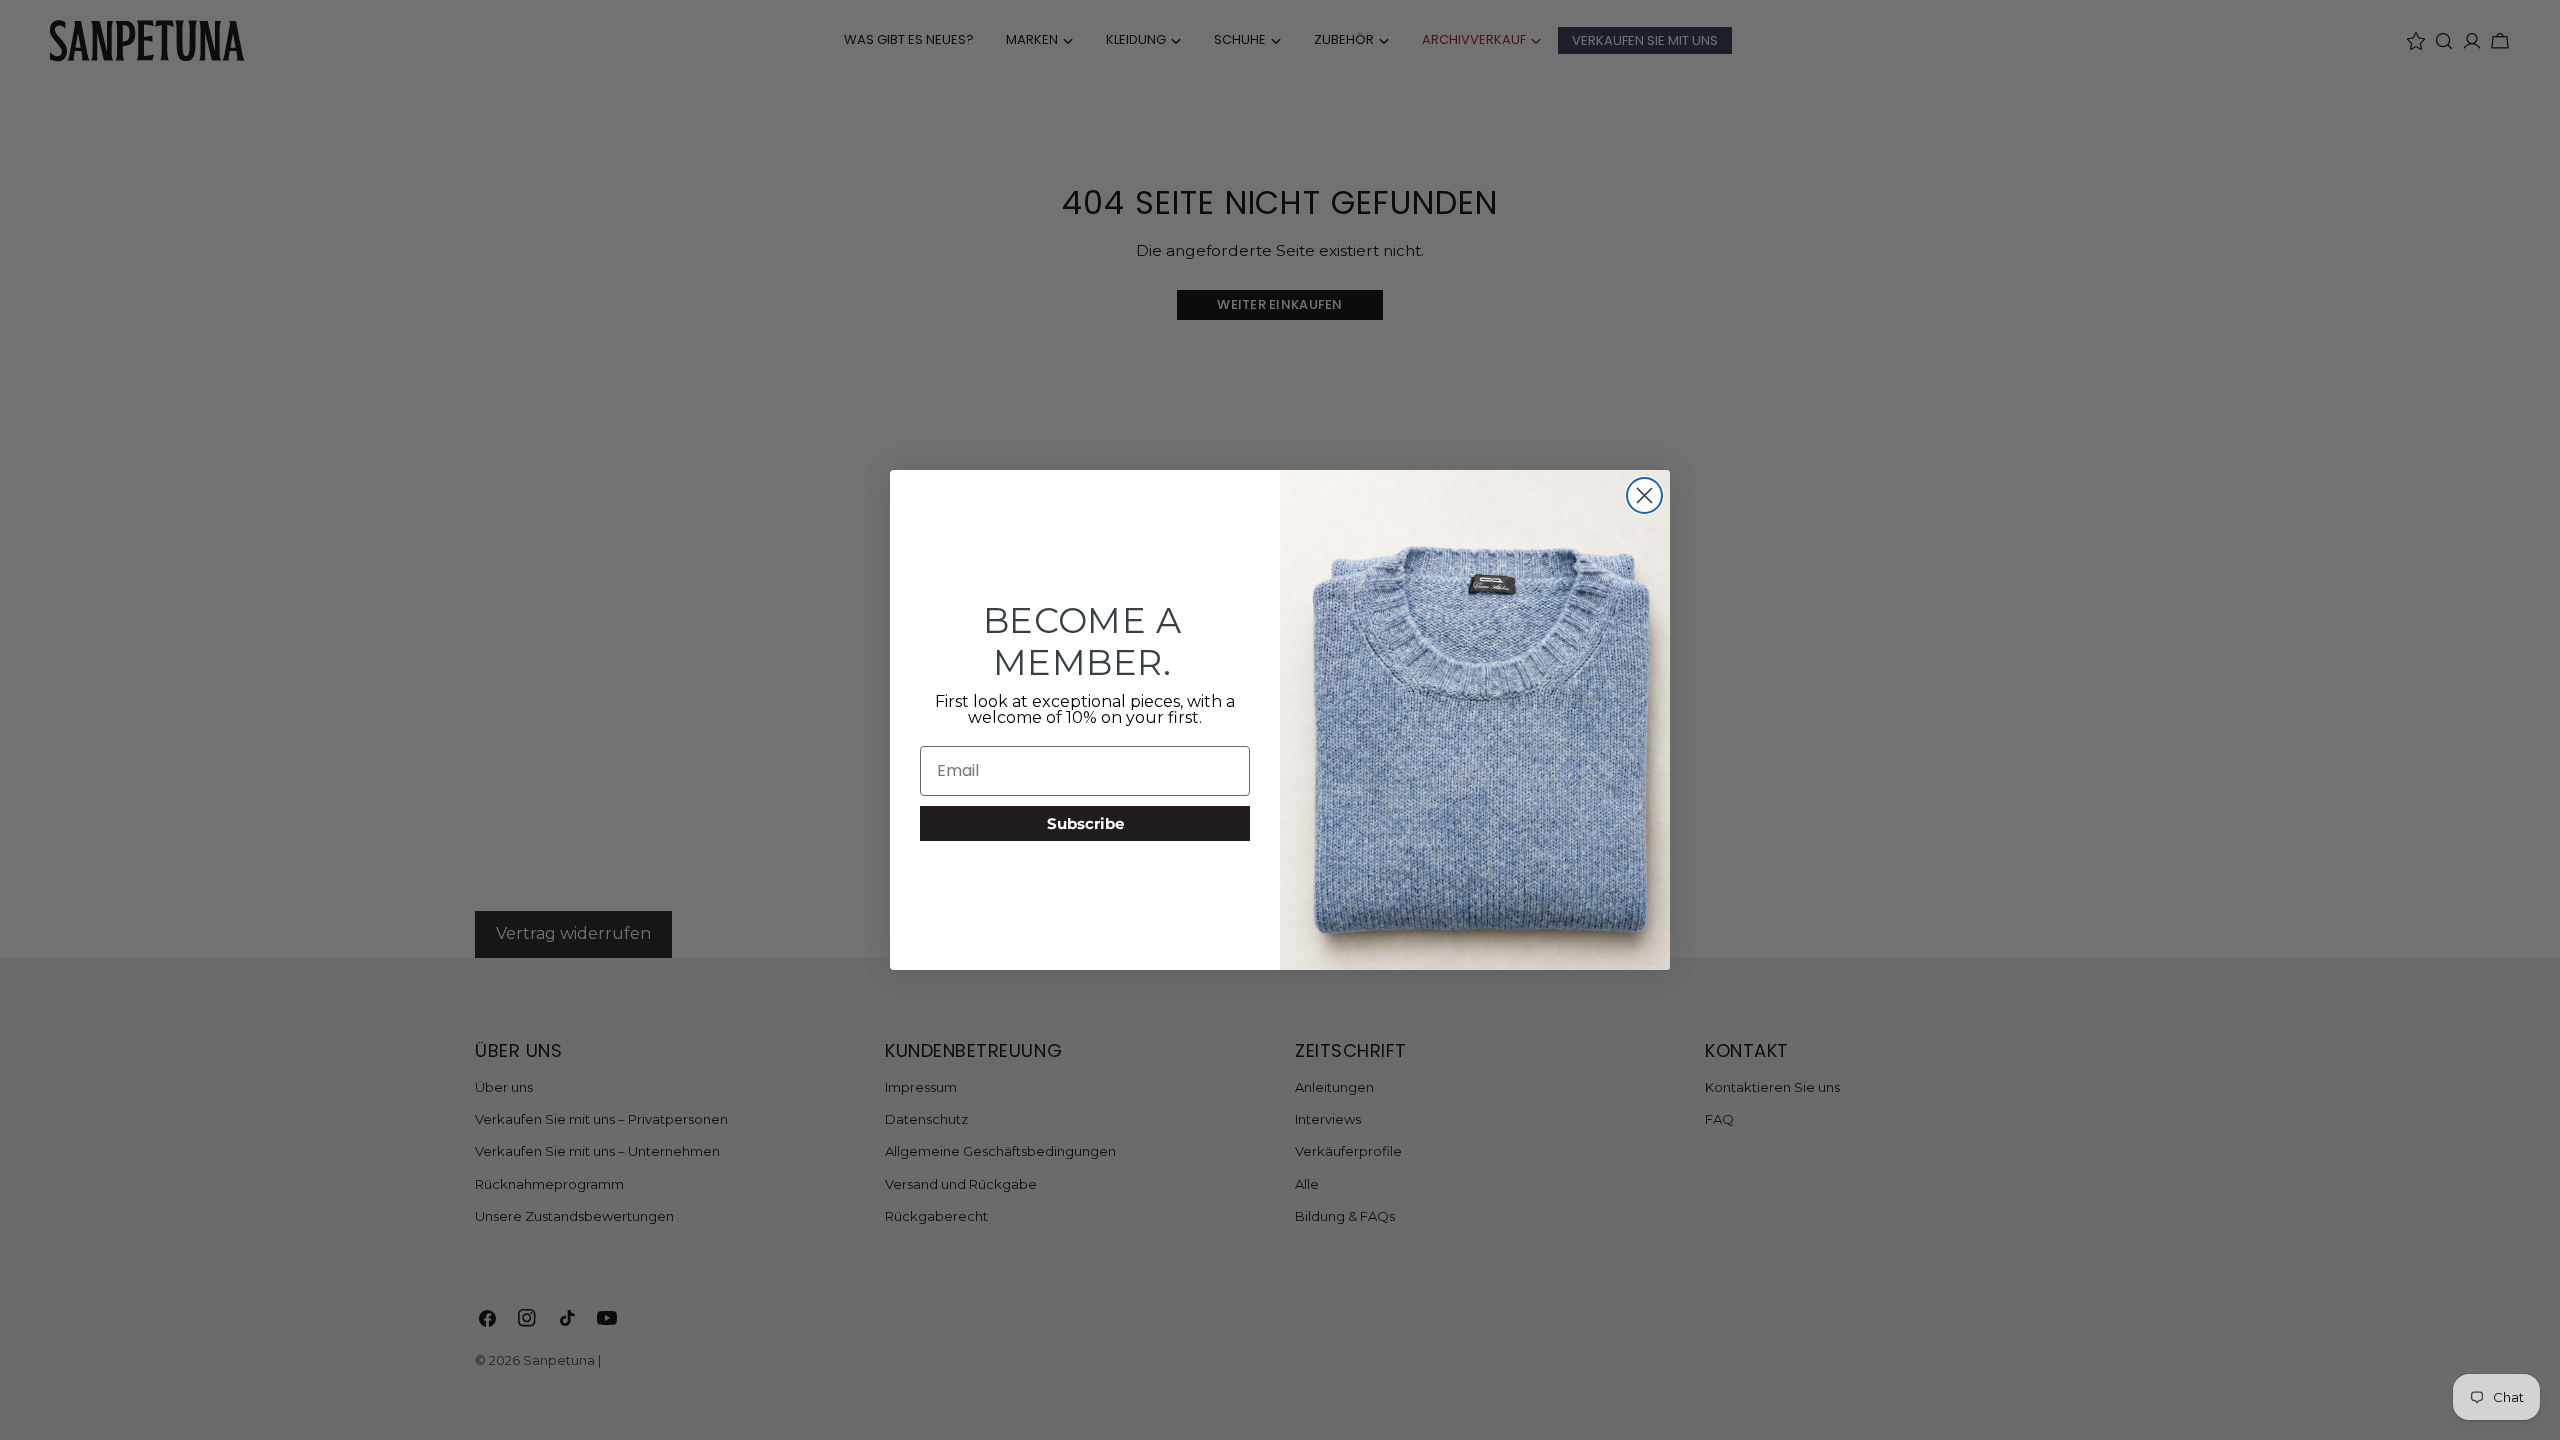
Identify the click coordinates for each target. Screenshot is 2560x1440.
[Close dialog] (1644, 495)
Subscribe (1085, 823)
